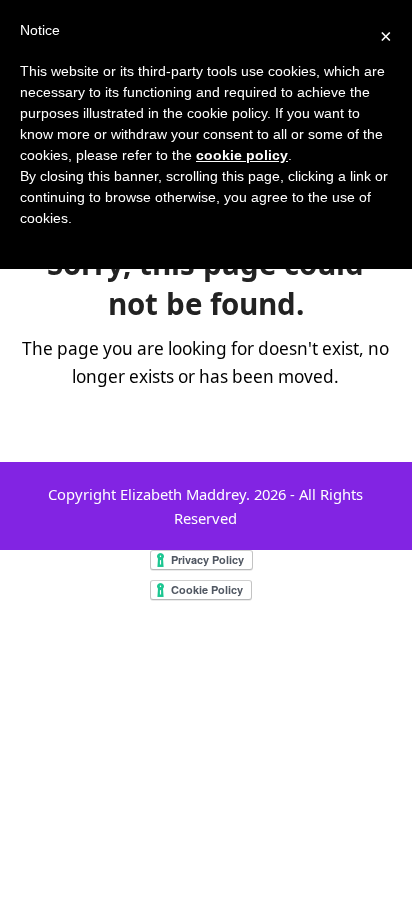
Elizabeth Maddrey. (185, 494)
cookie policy (242, 155)
